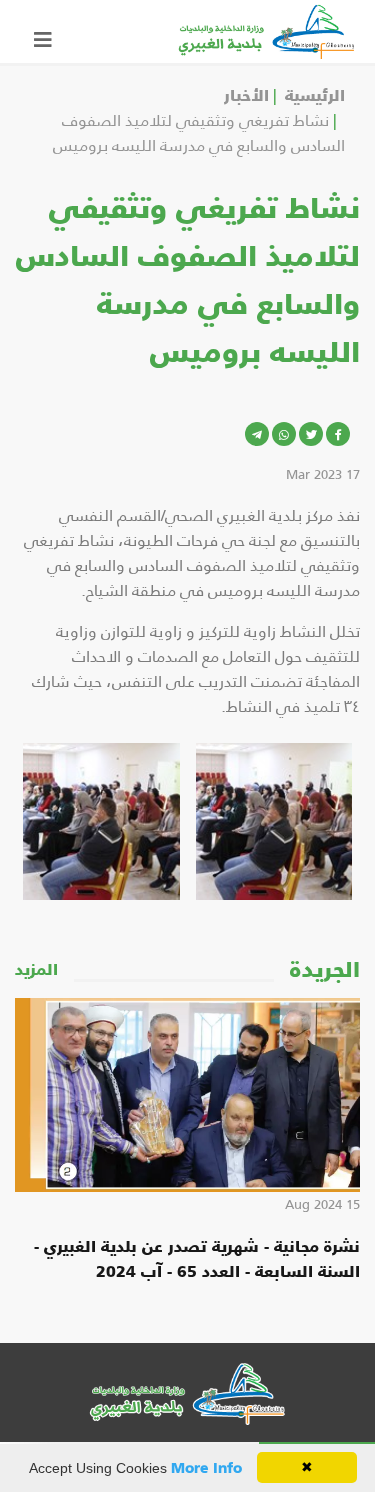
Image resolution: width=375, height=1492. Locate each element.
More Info (206, 1467)
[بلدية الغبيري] (266, 29)
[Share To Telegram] (257, 434)
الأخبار (246, 94)
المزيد (36, 969)
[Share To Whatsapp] (284, 434)
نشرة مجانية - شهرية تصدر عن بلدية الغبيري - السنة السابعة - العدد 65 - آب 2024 (197, 1257)
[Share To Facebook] (338, 434)
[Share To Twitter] (311, 434)
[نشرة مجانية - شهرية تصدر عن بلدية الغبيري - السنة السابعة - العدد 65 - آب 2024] (187, 1095)
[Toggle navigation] (43, 32)
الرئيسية (315, 94)
